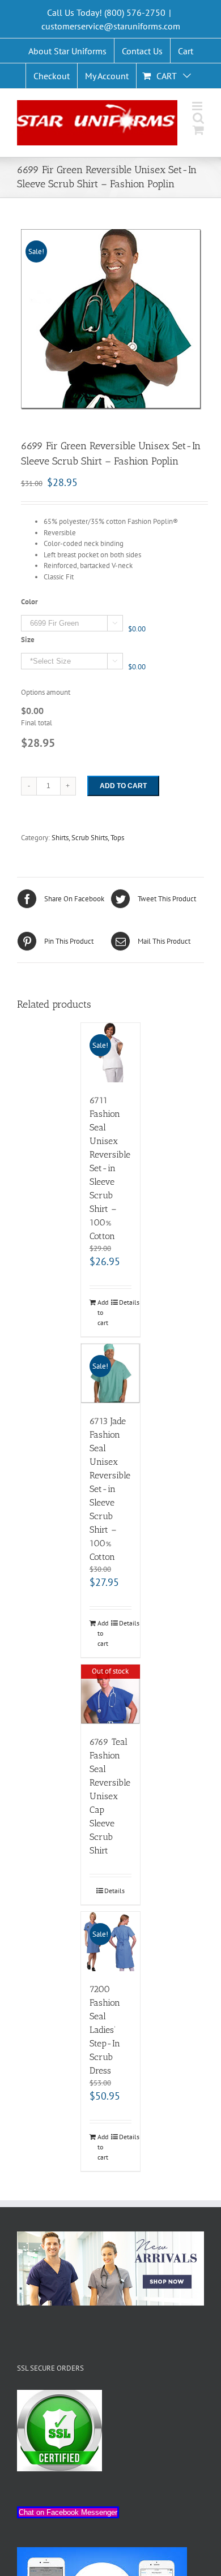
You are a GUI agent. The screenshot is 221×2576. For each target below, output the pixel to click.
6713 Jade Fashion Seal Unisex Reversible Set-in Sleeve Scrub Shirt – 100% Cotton (110, 1489)
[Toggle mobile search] (198, 118)
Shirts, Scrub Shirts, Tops (88, 838)
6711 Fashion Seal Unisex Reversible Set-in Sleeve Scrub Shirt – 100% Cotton (110, 1168)
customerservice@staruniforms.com (111, 26)
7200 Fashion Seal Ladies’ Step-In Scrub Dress (105, 2030)
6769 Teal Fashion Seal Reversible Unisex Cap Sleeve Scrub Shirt (110, 1796)
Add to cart (123, 786)
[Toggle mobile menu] (198, 106)
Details (126, 1302)
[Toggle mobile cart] (198, 130)
